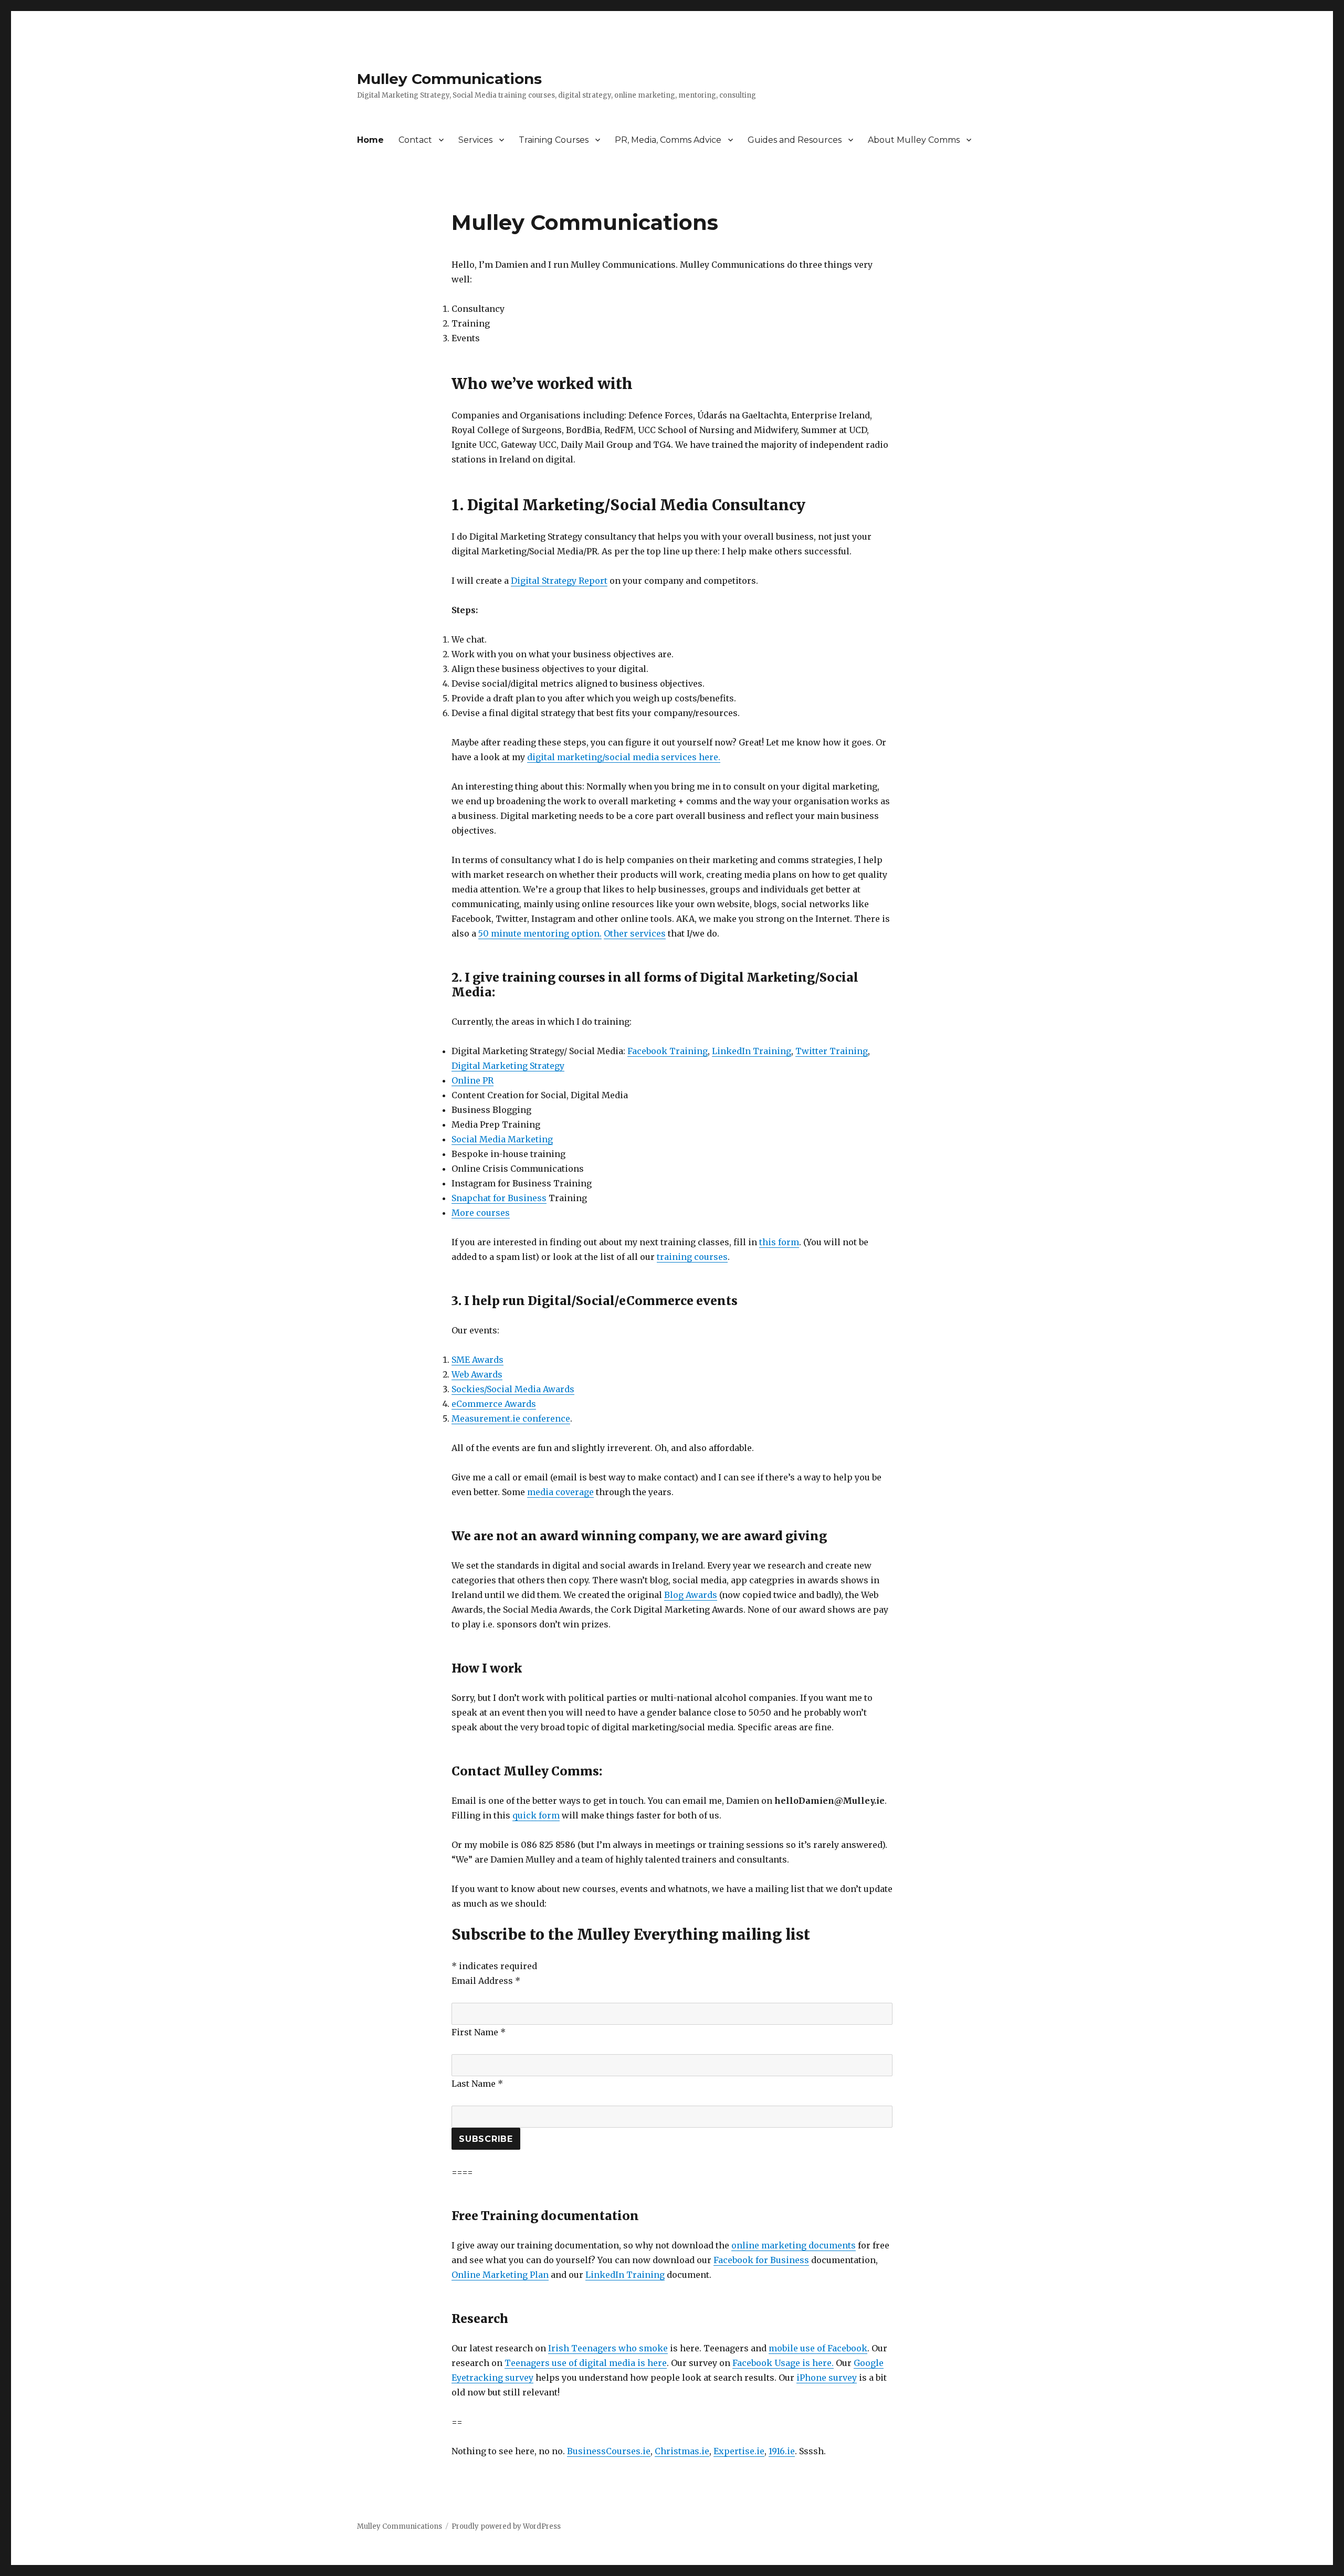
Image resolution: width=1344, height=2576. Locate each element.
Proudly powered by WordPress (506, 2526)
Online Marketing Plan (500, 2275)
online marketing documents (794, 2245)
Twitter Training (832, 1051)
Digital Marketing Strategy (508, 1066)
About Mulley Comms (914, 140)
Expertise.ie (739, 2451)
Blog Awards (691, 1595)
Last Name (477, 2084)
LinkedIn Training (752, 1051)
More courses (481, 1213)
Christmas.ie (682, 2451)
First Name (479, 2032)
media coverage (560, 1492)
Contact (415, 140)
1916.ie (782, 2451)
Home (370, 140)
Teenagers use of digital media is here (586, 2363)
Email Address (486, 1981)
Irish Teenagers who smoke (608, 2348)
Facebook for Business (761, 2260)
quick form (536, 1815)
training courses (692, 1257)
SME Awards (477, 1360)
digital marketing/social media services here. (624, 757)
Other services (635, 933)
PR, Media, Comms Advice (668, 140)
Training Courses (554, 140)
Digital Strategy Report (559, 581)
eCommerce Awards (494, 1404)
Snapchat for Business (499, 1198)
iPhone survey (827, 2378)
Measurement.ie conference (511, 1418)
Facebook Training (668, 1051)
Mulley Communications (449, 79)
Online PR (472, 1080)
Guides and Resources (795, 140)
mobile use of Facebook (818, 2348)
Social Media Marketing (502, 1139)
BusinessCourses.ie (609, 2451)
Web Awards (477, 1374)
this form (779, 1242)
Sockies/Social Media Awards (513, 1389)
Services (475, 140)
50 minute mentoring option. (540, 933)
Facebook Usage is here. (783, 2363)
